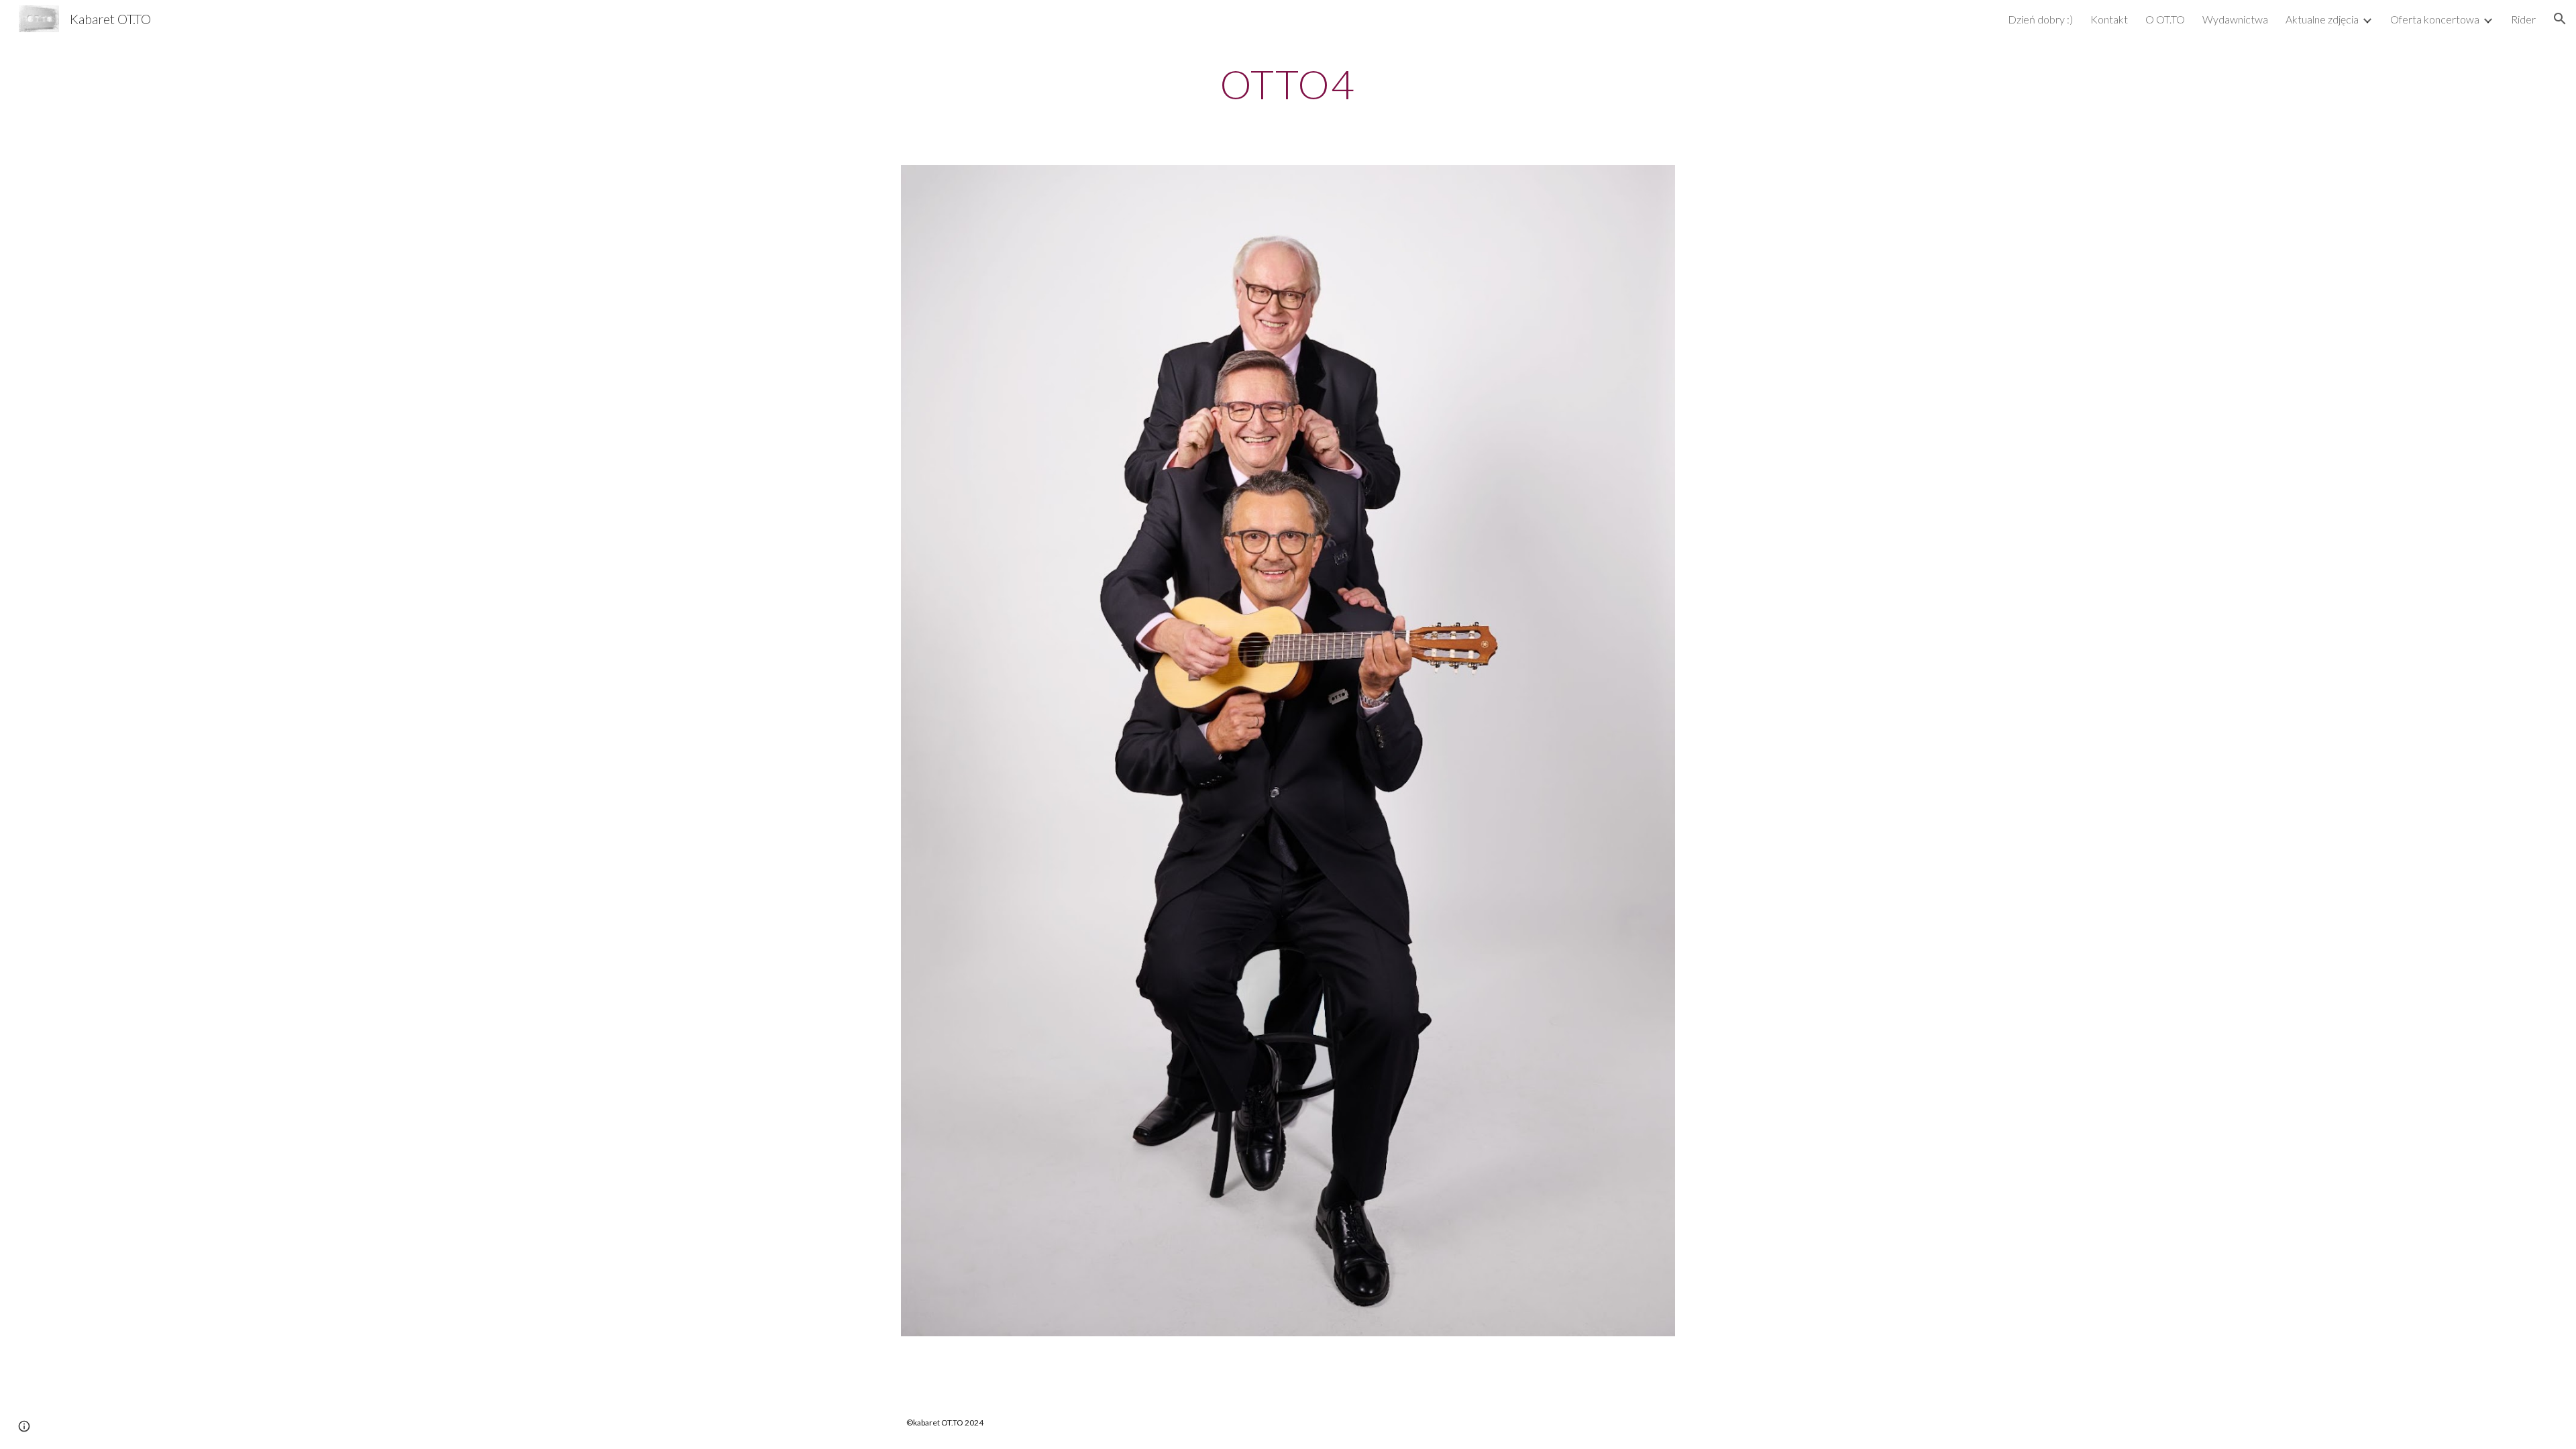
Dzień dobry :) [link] (2040, 19)
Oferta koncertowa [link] (2435, 19)
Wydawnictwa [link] (2235, 19)
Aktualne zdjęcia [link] (2322, 19)
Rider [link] (2523, 19)
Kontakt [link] (2109, 19)
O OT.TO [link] (2165, 19)
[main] (1288, 84)
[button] (2560, 19)
